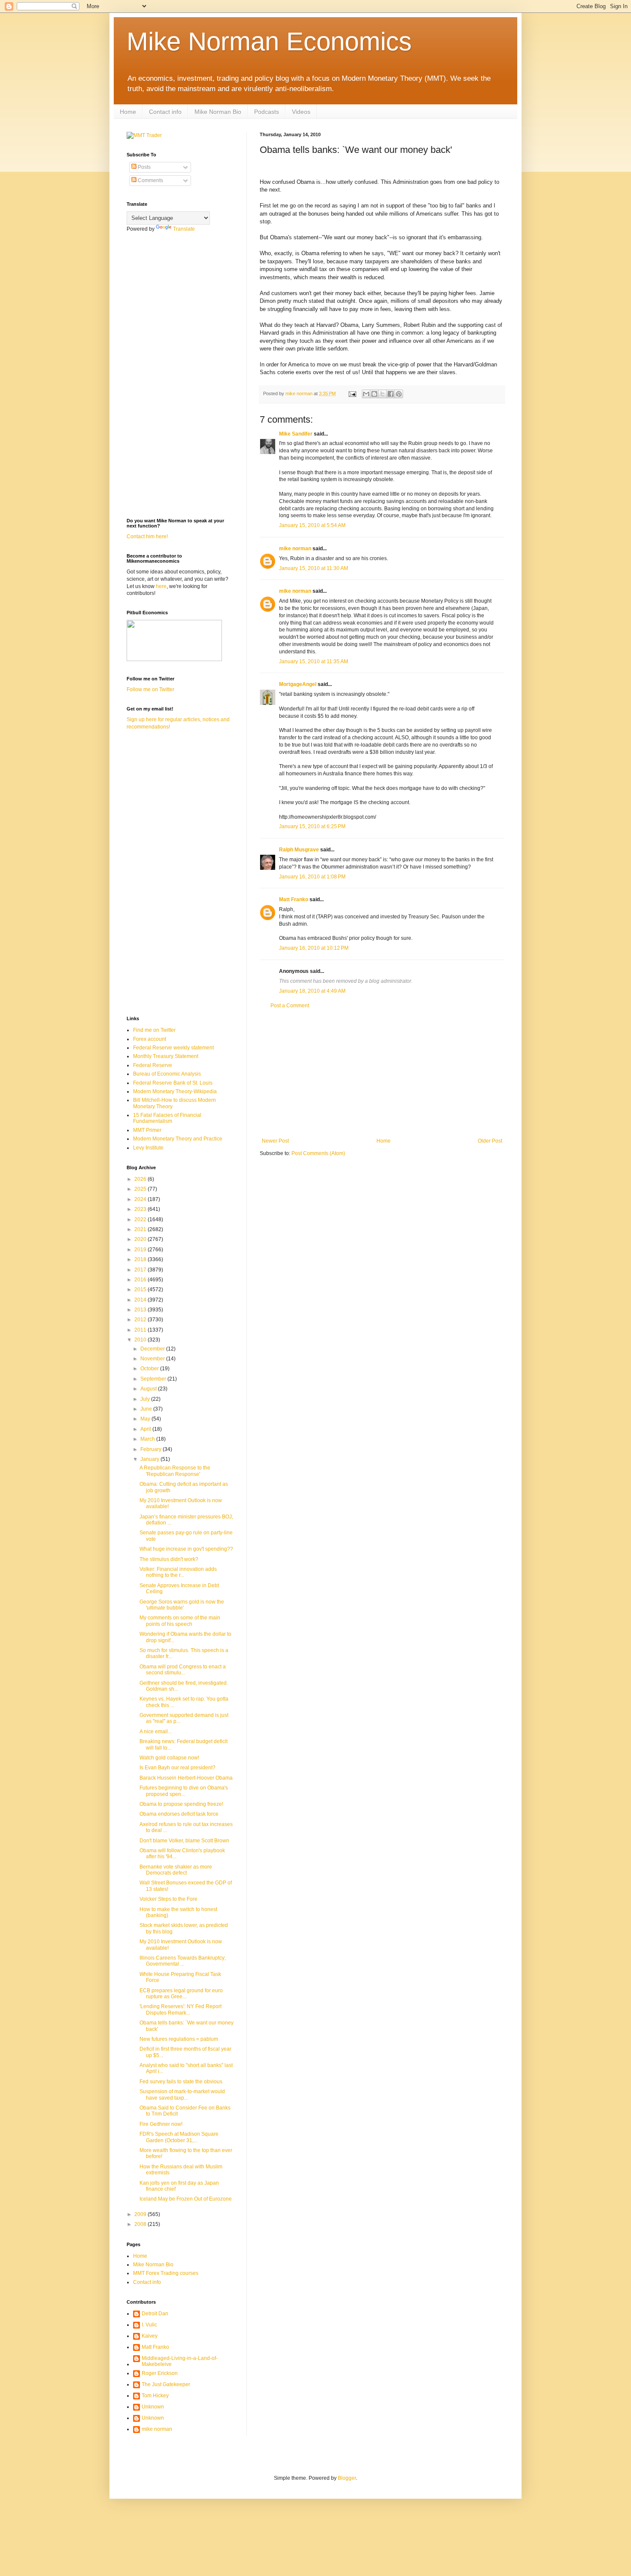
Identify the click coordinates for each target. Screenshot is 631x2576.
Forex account (150, 1039)
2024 (141, 1199)
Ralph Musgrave (299, 850)
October (150, 1369)
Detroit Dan (155, 2314)
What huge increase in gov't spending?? (186, 1549)
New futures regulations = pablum (179, 2039)
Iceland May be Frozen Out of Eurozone (186, 2199)
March (148, 1439)
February (152, 1449)
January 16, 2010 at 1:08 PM (312, 877)
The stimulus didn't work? (169, 1559)
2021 (141, 1229)
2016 (141, 1280)
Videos (301, 112)
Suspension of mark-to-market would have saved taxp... (182, 2094)
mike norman (295, 549)
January (150, 1459)
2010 (141, 1340)
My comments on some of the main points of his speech (180, 1621)
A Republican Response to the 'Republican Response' (175, 1471)
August (149, 1389)
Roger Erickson (160, 2373)
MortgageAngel (298, 684)
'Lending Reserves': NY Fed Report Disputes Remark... (181, 2009)
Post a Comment (290, 1006)
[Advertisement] (382, 1073)
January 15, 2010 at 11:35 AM (314, 662)
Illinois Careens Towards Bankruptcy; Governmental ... (183, 1961)
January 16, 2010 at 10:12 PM (314, 948)
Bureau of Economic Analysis (167, 1074)
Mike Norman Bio (218, 112)
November (153, 1359)
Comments (150, 180)
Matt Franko (294, 899)
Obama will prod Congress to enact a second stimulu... (183, 1670)
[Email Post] (352, 393)
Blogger (347, 2478)
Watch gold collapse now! (169, 1758)
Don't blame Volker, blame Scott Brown (184, 1841)
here (161, 586)
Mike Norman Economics (269, 41)
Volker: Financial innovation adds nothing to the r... (178, 1572)
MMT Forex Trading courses (166, 2273)
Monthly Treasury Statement (166, 1056)
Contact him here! (147, 537)
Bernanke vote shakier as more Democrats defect (176, 1870)
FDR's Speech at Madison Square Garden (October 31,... (179, 2137)
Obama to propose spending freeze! (181, 1804)
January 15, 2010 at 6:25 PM (312, 826)
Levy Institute (148, 1148)
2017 (141, 1270)
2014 (141, 1300)
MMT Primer (147, 1130)
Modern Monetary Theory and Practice (178, 1139)
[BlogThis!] (374, 394)
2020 (141, 1239)
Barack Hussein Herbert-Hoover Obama (186, 1778)
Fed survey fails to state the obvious (181, 2082)
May (146, 1419)
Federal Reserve (153, 1065)
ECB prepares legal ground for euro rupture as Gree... (181, 1994)
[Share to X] (382, 394)
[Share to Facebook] (391, 394)
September (154, 1379)
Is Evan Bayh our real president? (177, 1768)
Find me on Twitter (154, 1030)
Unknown (153, 2407)
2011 (141, 1330)
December (153, 1349)
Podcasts (267, 112)
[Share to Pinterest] (399, 394)
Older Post (490, 1141)
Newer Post (275, 1141)
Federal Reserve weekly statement (173, 1048)
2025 (141, 1189)
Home (128, 112)
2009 (141, 2214)
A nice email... (156, 1732)
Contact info (165, 112)
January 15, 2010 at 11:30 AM (314, 568)
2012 (141, 1320)
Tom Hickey (155, 2396)
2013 (141, 1310)
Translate (184, 229)
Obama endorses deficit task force (179, 1814)
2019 (141, 1250)
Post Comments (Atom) (318, 1153)
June (147, 1409)
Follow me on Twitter (150, 689)
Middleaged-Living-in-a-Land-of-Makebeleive (180, 2361)
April (146, 1429)
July (146, 1399)
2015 (141, 1290)
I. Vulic (149, 2325)
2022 (141, 1219)
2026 (141, 1179)
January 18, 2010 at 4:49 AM (312, 991)
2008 (141, 2224)
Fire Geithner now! (161, 2124)
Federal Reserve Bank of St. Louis (173, 1083)
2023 (141, 1209)
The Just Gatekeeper (166, 2384)
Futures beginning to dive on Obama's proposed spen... (184, 1791)
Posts (144, 167)
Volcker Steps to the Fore (168, 1899)
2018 (141, 1259)
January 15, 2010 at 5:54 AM (312, 525)
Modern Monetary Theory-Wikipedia (175, 1091)
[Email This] (366, 394)
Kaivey (150, 2336)
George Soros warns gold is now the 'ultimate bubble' (182, 1605)
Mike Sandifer (296, 434)
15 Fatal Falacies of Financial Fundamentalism (167, 1118)
